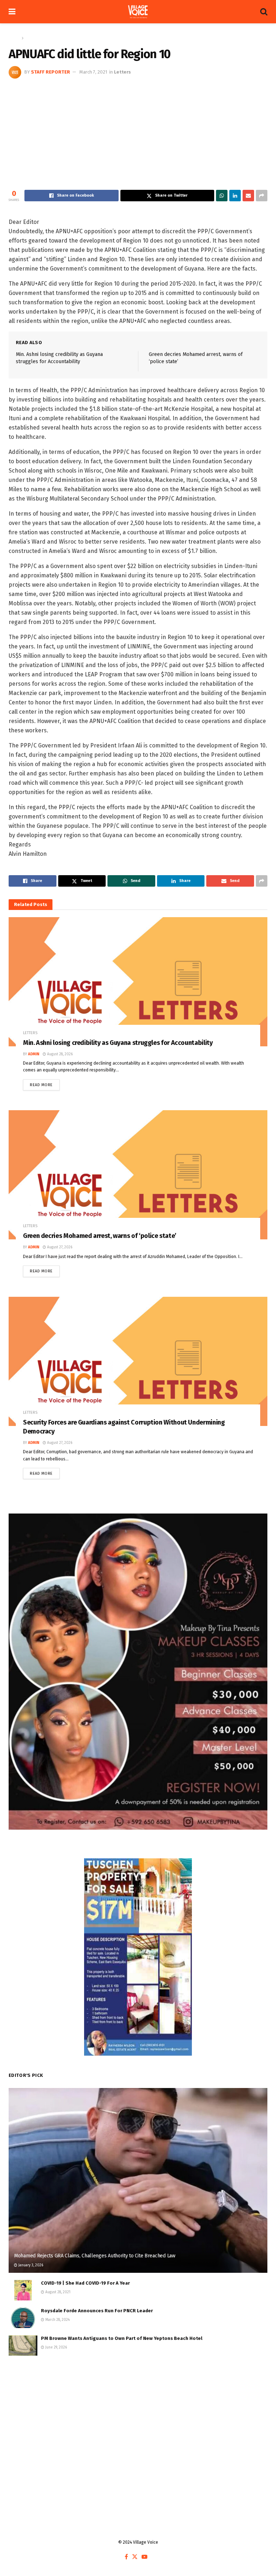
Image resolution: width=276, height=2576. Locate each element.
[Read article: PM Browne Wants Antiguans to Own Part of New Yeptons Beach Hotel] (23, 2345)
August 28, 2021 (57, 2292)
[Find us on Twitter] (135, 2557)
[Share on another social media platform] (262, 196)
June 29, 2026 (56, 2347)
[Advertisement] (138, 132)
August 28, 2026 (59, 1054)
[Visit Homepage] (138, 12)
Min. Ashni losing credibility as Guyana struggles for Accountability (118, 1043)
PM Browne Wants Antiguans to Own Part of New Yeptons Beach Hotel (122, 2338)
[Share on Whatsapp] (222, 196)
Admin (34, 1054)
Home (14, 38)
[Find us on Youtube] (144, 2557)
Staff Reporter (50, 72)
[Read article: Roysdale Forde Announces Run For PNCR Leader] (23, 2318)
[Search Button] (264, 12)
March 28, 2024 (57, 2320)
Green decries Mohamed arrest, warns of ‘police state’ (100, 1236)
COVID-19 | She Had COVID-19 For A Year (85, 2283)
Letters (32, 38)
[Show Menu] (12, 12)
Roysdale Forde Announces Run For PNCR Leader (97, 2311)
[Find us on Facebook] (126, 2557)
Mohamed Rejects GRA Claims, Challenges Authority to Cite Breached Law (95, 2256)
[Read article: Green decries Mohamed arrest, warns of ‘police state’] (138, 1175)
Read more (45, 1083)
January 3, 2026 (30, 2265)
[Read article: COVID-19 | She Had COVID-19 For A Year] (23, 2290)
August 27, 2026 (59, 1247)
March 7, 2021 (93, 72)
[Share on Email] (248, 196)
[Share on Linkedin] (235, 196)
